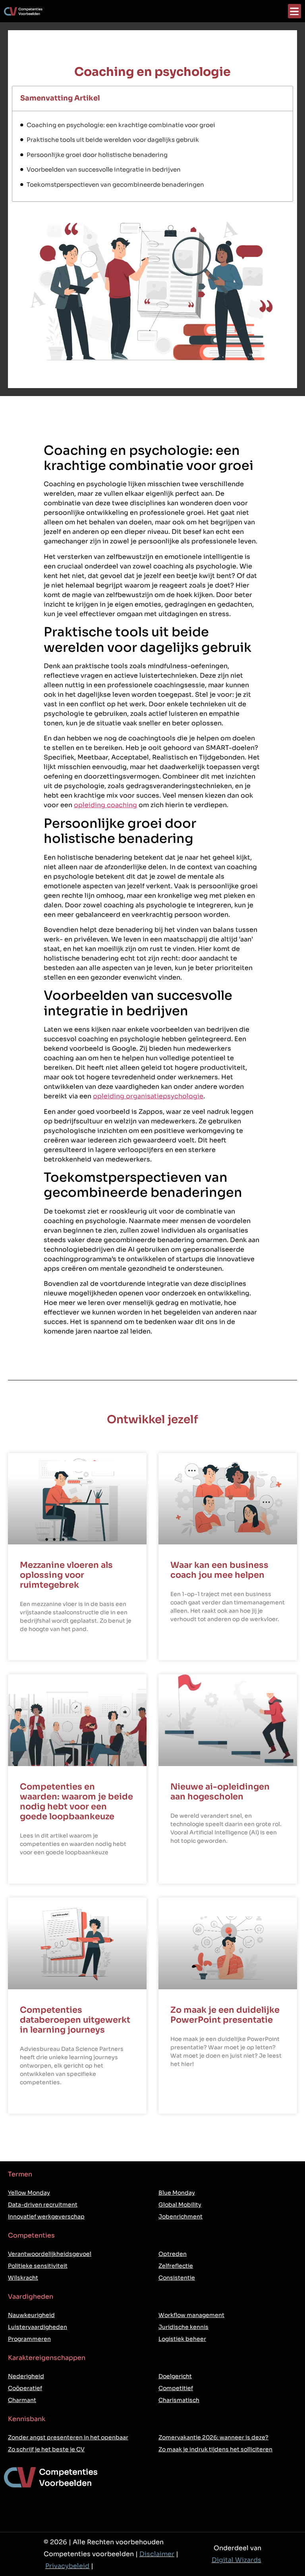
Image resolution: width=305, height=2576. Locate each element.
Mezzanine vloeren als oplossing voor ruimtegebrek (66, 1575)
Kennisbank (27, 2419)
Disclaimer (157, 2554)
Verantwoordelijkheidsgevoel (50, 2254)
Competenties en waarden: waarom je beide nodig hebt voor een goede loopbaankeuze (76, 1802)
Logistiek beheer (182, 2339)
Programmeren (29, 2339)
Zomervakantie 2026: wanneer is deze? (213, 2437)
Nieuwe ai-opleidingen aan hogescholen (220, 1792)
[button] (294, 11)
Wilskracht (23, 2278)
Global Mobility (180, 2205)
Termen (20, 2174)
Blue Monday (177, 2193)
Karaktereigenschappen (47, 2358)
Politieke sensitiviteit (38, 2266)
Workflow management (191, 2315)
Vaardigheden (31, 2297)
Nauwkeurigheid (31, 2315)
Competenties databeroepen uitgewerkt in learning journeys (75, 2020)
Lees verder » (38, 1649)
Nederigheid (26, 2376)
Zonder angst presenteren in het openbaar (68, 2437)
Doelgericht (175, 2376)
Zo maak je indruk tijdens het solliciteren (215, 2449)
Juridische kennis (183, 2327)
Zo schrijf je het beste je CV (46, 2449)
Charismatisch (179, 2400)
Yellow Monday (29, 2193)
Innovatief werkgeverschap (46, 2217)
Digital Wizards (236, 2560)
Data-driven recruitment (43, 2205)
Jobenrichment (180, 2217)
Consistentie (177, 2278)
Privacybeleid (67, 2566)
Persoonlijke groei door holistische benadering (97, 155)
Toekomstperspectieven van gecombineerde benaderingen (115, 185)
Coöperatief (25, 2388)
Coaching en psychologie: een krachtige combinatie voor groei (121, 125)
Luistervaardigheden (38, 2327)
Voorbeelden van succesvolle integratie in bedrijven (104, 169)
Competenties (31, 2235)
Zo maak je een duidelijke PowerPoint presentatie (225, 2015)
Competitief (176, 2388)
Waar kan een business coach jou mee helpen (219, 1570)
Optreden (173, 2254)
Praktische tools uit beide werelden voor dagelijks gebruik (113, 140)
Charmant (22, 2400)
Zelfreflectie (176, 2266)
